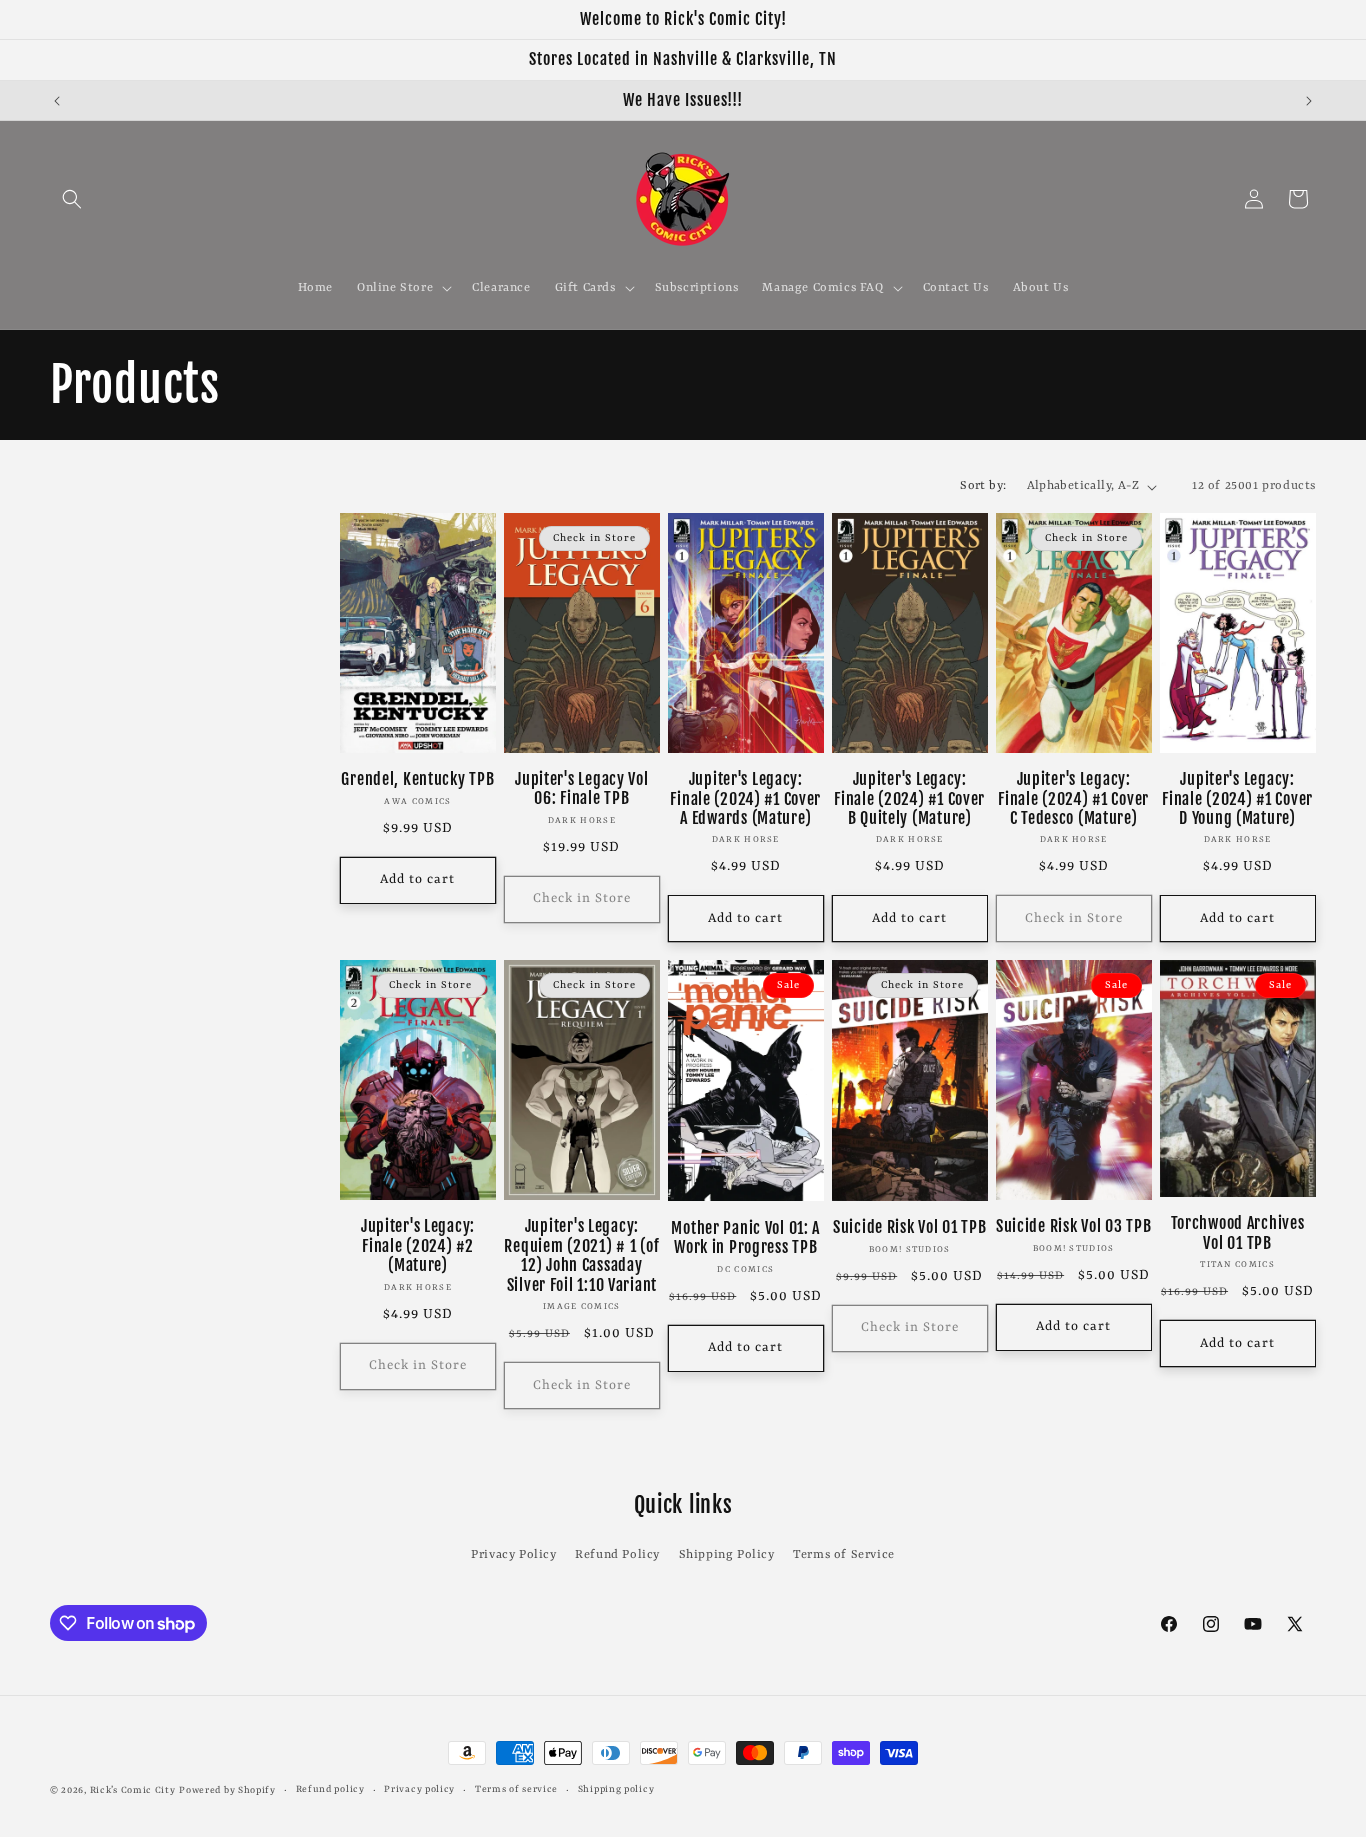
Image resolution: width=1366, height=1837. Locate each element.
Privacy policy (419, 1789)
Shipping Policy (727, 1555)
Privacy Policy (513, 1555)
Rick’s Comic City (133, 1790)
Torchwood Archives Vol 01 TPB (1238, 1233)
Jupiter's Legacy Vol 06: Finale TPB (581, 789)
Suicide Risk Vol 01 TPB (910, 1227)
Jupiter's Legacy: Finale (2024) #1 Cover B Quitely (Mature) (909, 799)
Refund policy (330, 1789)
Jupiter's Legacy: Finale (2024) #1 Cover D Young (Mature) (1237, 799)
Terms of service (516, 1789)
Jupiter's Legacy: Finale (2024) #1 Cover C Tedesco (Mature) (1073, 799)
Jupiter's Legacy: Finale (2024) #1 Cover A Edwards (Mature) (745, 799)
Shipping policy (616, 1789)
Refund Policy (617, 1555)
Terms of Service (844, 1555)
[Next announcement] (1309, 101)
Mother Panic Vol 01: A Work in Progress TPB (745, 1238)
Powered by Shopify (227, 1790)
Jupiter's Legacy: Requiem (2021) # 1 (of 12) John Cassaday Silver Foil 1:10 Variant (581, 1255)
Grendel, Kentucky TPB (417, 779)
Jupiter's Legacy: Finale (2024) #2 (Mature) (418, 1246)
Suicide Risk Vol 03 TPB (1074, 1226)
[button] (72, 199)
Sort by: (983, 486)
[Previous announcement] (57, 101)
